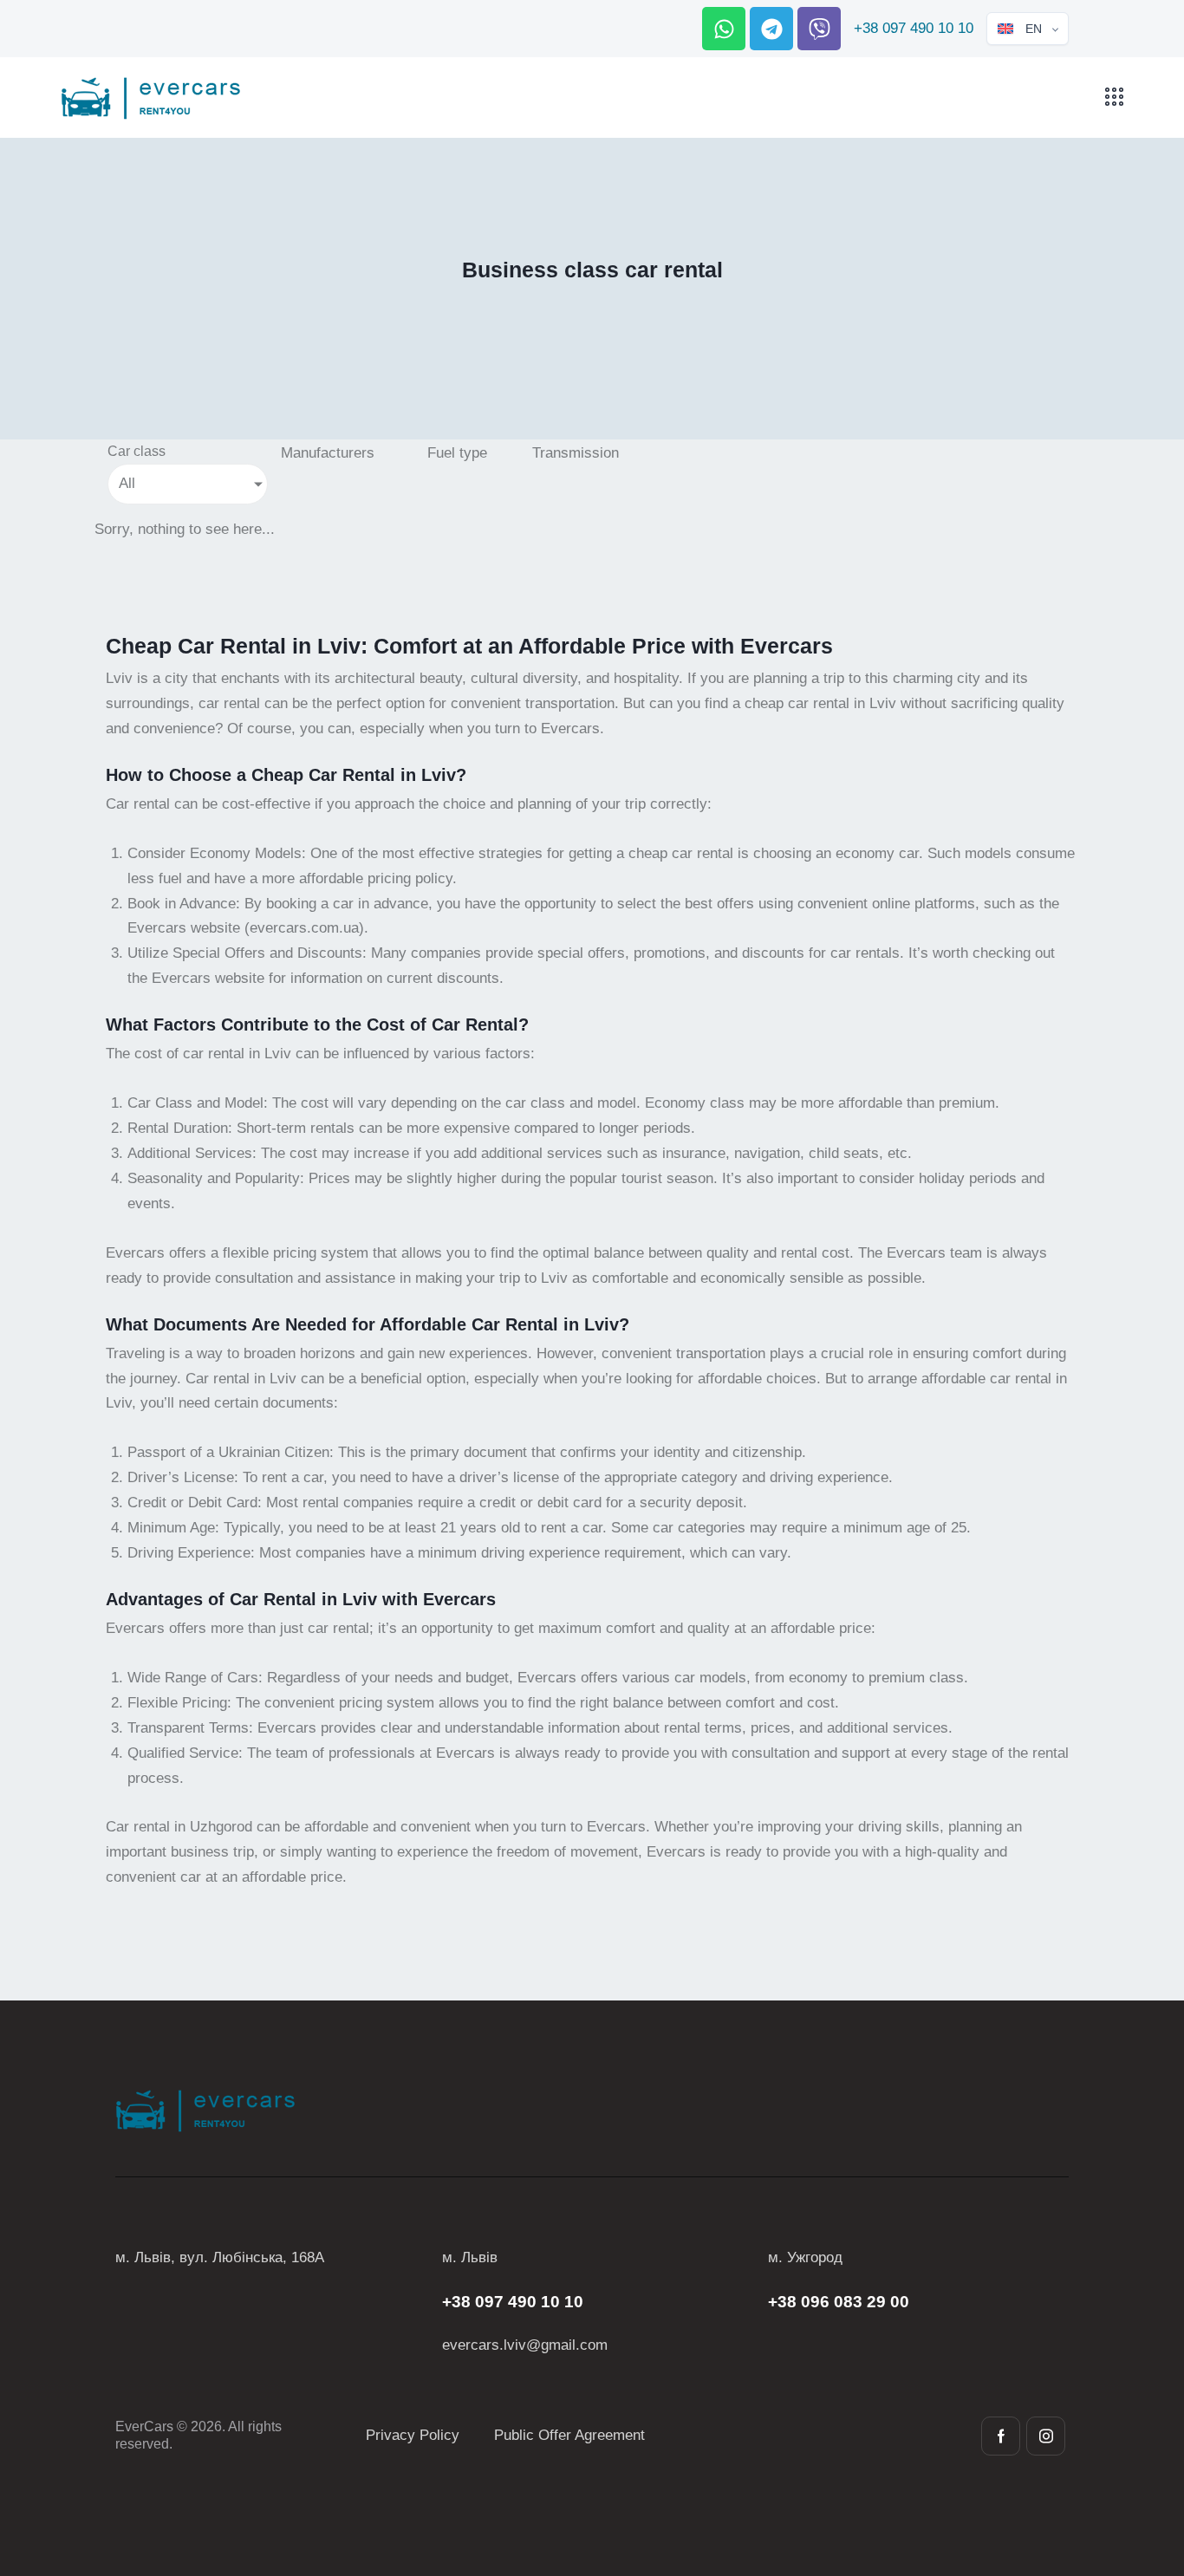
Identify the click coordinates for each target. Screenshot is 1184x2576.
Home (518, 306)
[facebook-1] (1001, 2436)
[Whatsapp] (724, 29)
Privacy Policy (413, 2435)
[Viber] (819, 29)
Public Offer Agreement (569, 2435)
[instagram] (1046, 2436)
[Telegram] (771, 29)
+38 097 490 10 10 (914, 28)
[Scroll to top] (1140, 2467)
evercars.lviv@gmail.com (525, 2345)
